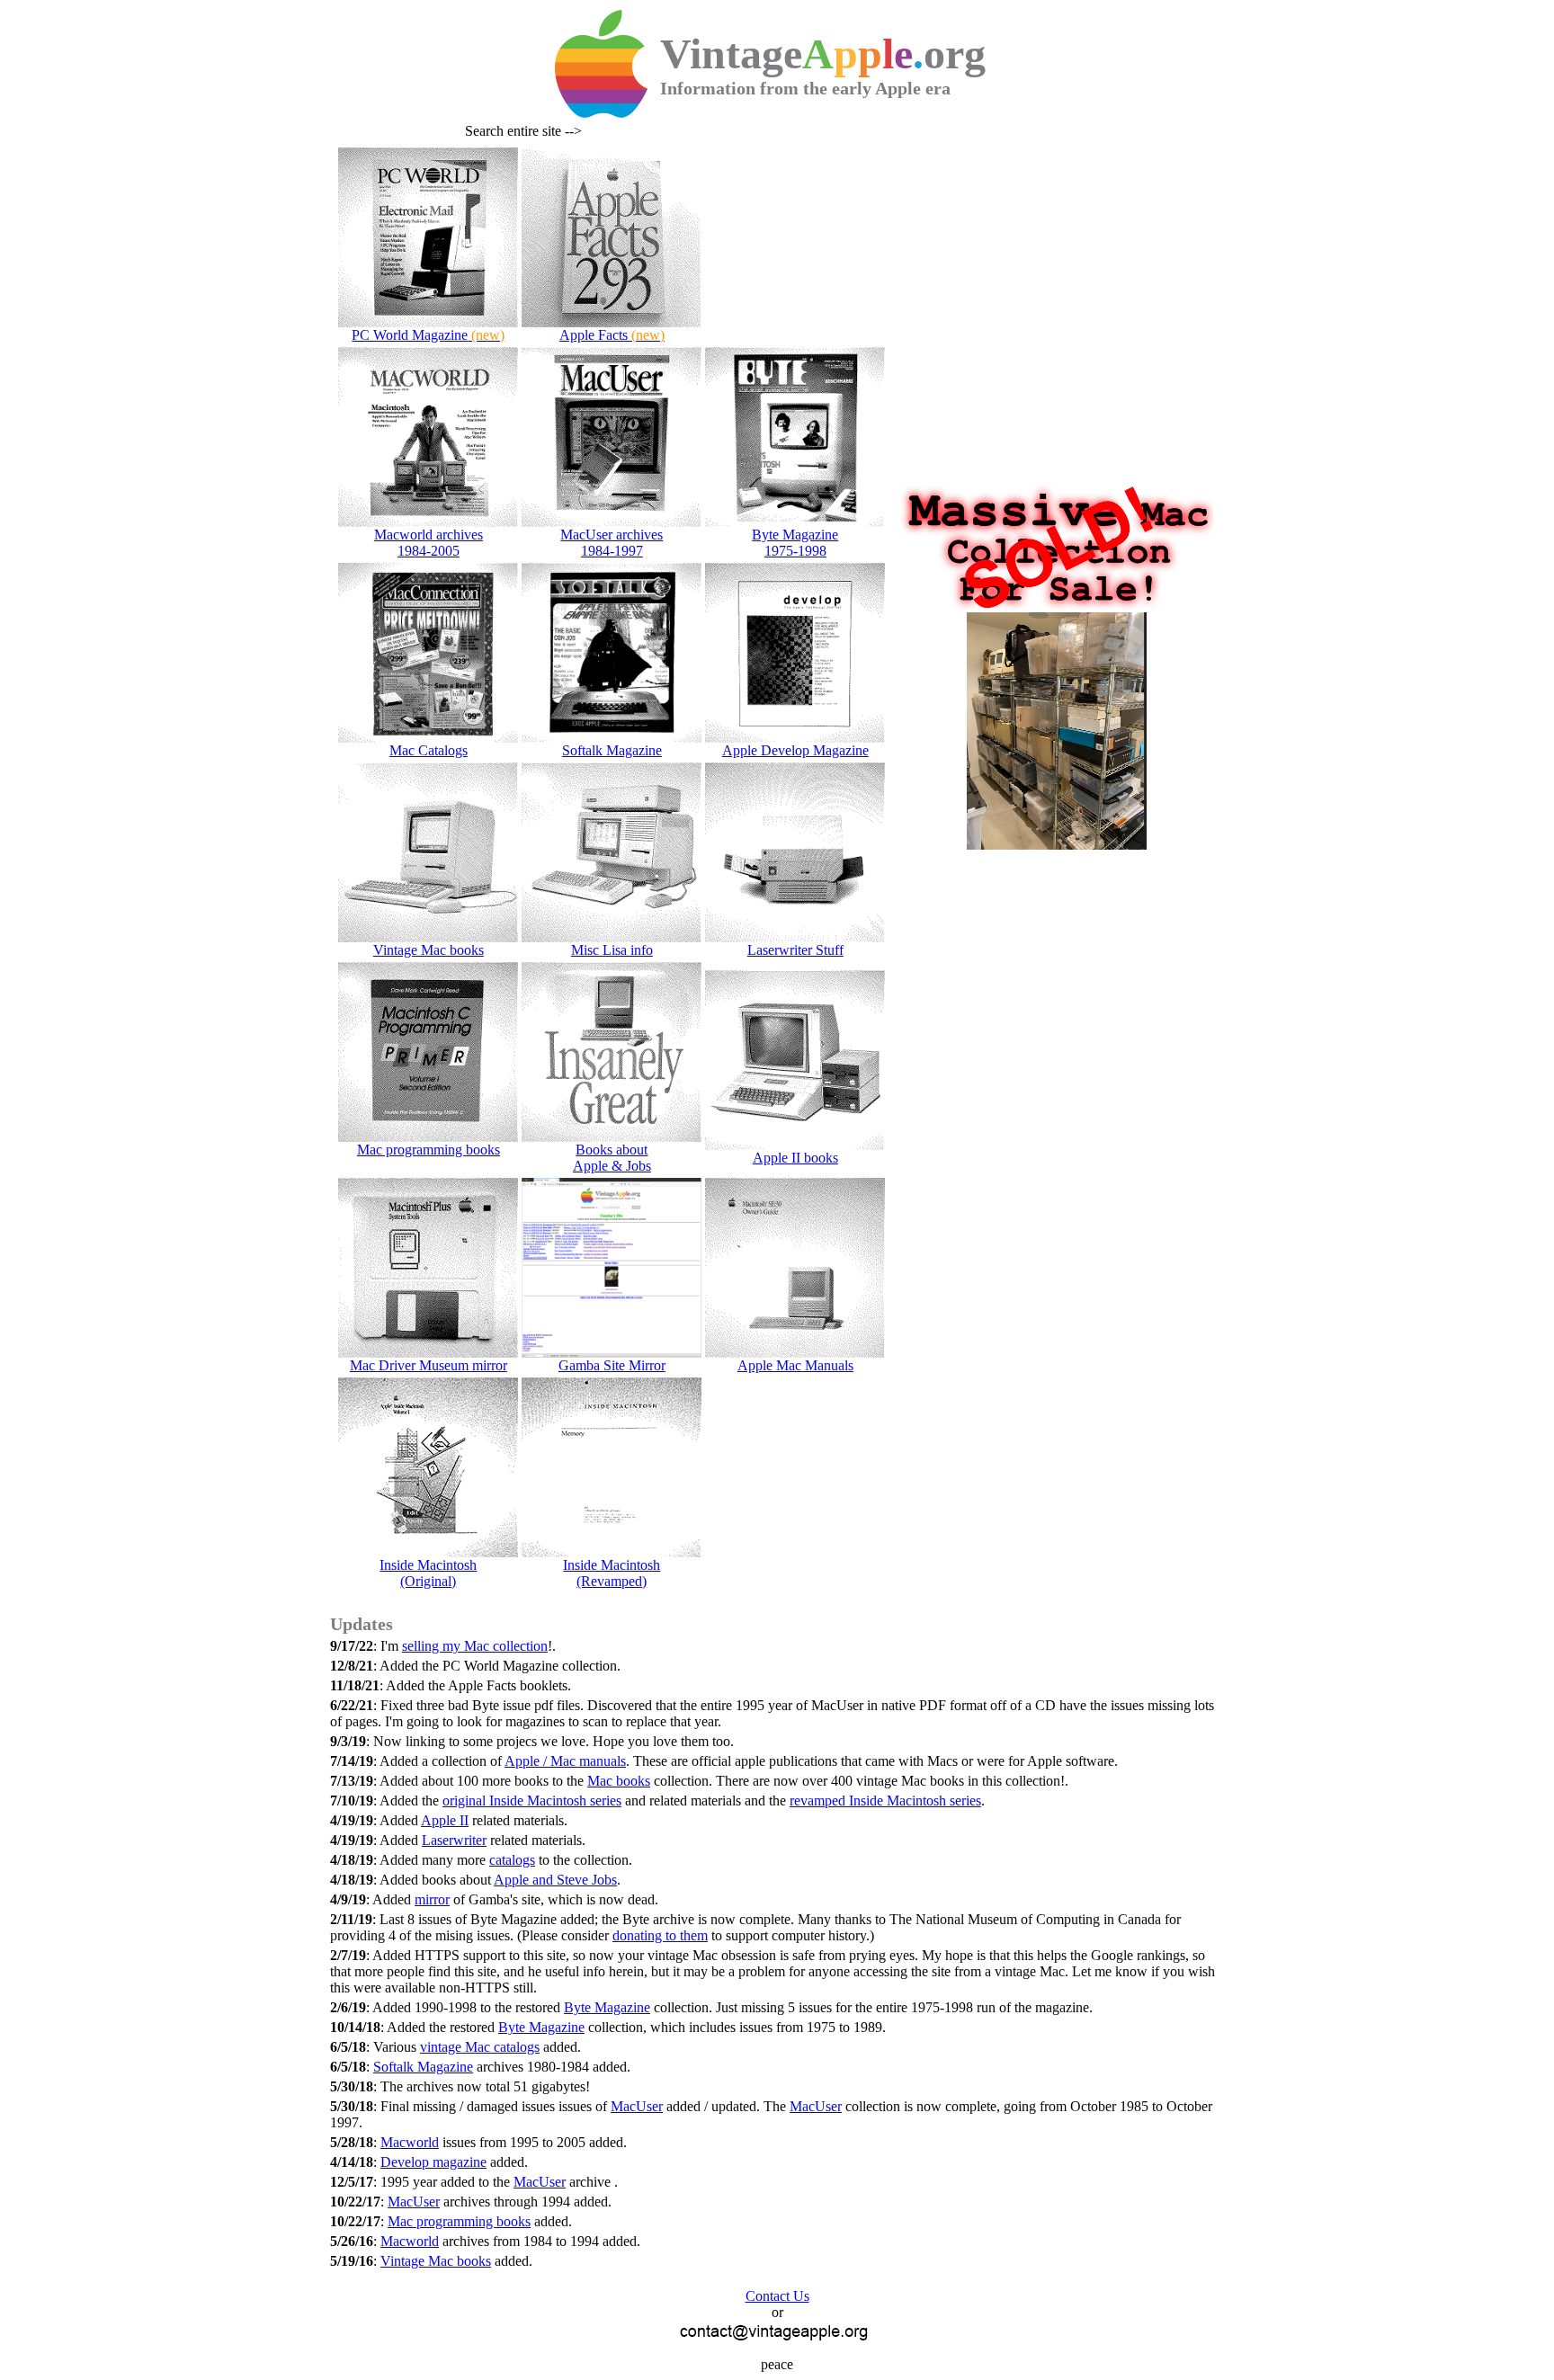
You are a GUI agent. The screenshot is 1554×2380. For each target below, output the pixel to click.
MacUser (637, 2106)
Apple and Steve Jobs (555, 1880)
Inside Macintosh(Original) (428, 1573)
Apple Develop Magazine (795, 750)
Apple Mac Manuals (795, 1365)
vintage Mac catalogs (480, 2047)
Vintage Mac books (429, 950)
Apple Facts (612, 335)
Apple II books (795, 1158)
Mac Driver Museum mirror (429, 1365)
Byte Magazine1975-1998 (795, 543)
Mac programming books (429, 1150)
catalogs (512, 1860)
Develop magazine (433, 2162)
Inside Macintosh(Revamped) (612, 1573)
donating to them (660, 1935)
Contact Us (777, 2296)
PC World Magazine (428, 335)
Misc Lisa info (612, 950)
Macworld (410, 2142)
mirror (432, 1899)
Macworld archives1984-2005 (429, 543)
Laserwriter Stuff (795, 950)
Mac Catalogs (429, 750)
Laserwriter (454, 1840)
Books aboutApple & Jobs (612, 1158)
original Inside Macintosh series (532, 1801)
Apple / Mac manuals (565, 1761)
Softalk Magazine (612, 750)
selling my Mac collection (475, 1646)
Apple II (445, 1820)
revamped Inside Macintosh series (885, 1801)
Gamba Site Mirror (612, 1365)
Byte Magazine (607, 2007)
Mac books (619, 1781)
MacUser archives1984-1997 (612, 543)
